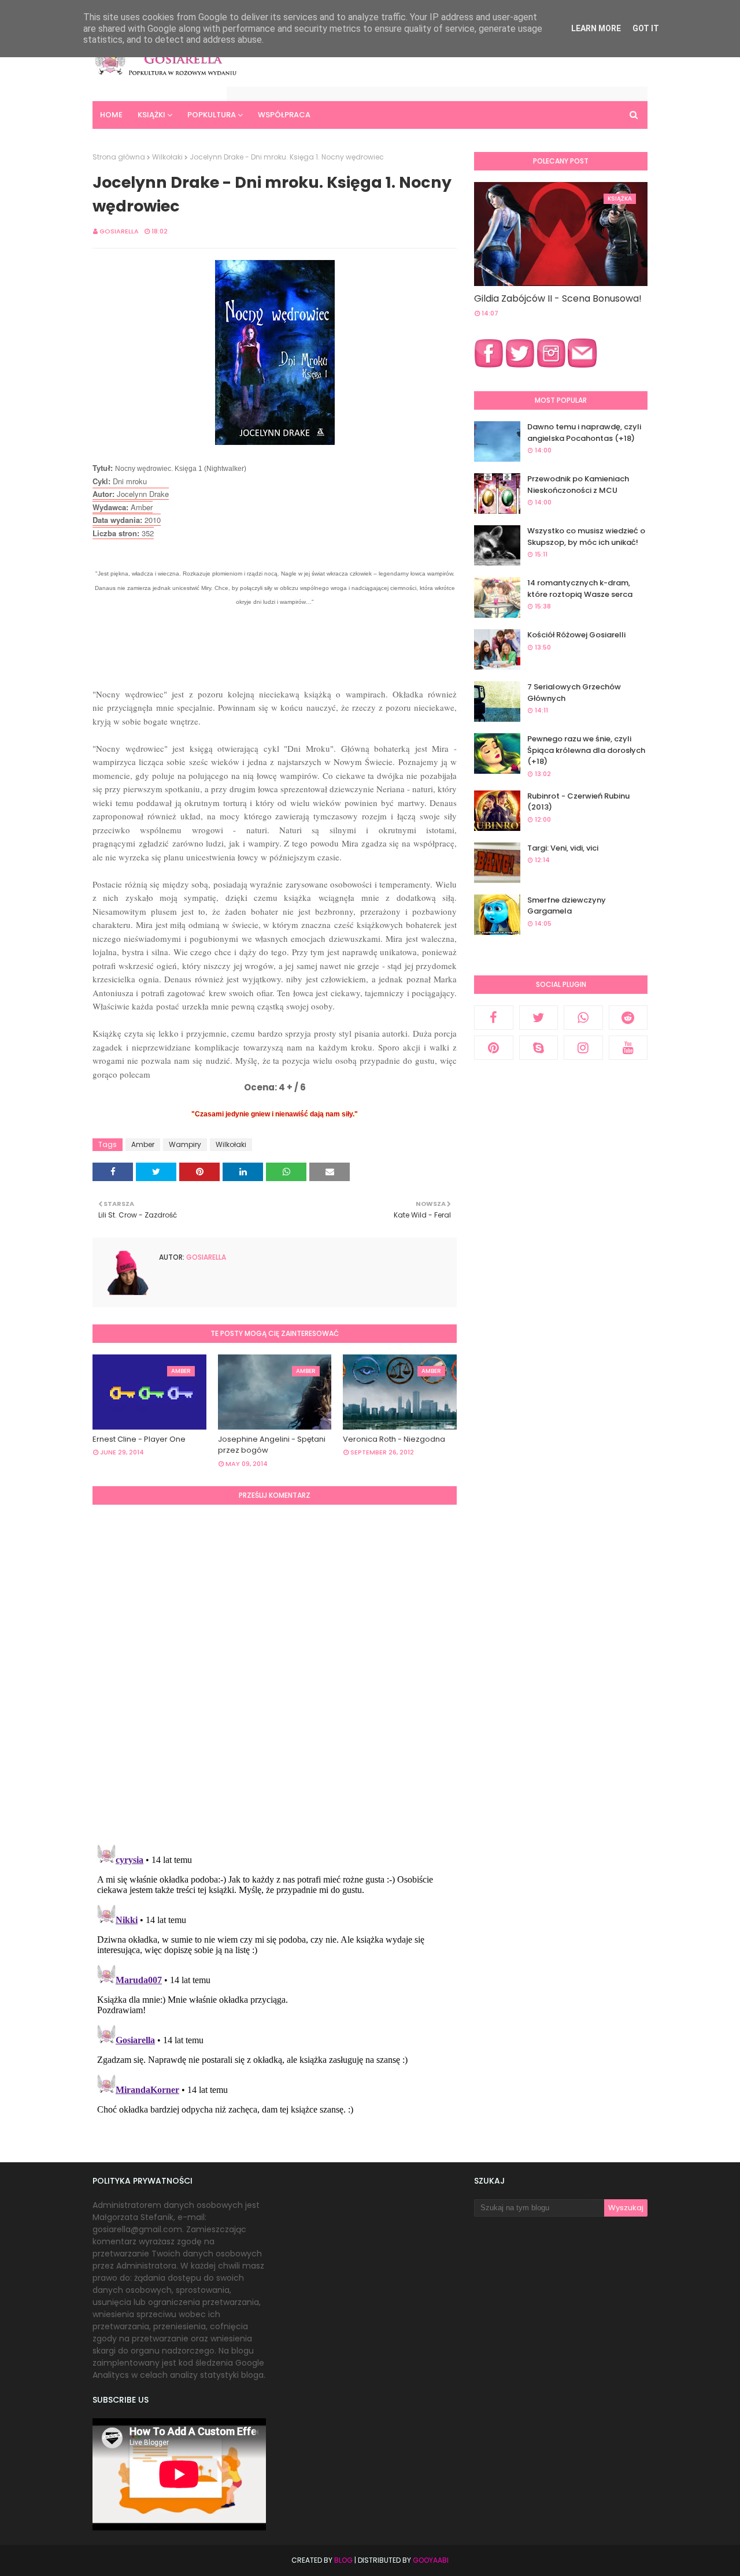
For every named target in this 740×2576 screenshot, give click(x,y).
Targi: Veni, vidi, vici (563, 848)
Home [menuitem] (111, 115)
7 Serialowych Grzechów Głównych (574, 693)
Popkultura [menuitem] (212, 115)
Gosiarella (119, 231)
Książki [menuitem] (151, 115)
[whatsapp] (583, 1018)
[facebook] (494, 1018)
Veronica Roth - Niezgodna (394, 1439)
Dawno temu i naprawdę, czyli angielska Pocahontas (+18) (584, 433)
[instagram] (583, 1048)
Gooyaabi (431, 2560)
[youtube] (628, 1048)
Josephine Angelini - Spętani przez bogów (272, 1445)
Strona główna (119, 157)
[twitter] (539, 1018)
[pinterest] (494, 1048)
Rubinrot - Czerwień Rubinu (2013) (578, 802)
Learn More (596, 28)
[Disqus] (275, 1673)
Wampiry (185, 1144)
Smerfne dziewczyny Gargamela (567, 906)
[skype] (539, 1048)
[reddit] (628, 1018)
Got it (646, 28)
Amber (143, 1144)
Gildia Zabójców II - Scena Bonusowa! (558, 298)
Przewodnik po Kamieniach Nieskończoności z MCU (578, 485)
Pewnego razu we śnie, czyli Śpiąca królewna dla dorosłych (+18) (586, 750)
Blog (343, 2560)
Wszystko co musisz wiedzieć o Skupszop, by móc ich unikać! (586, 537)
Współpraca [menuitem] (284, 115)
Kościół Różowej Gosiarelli (576, 635)
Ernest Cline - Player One (139, 1439)
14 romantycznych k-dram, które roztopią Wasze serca (580, 589)
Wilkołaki (167, 157)
